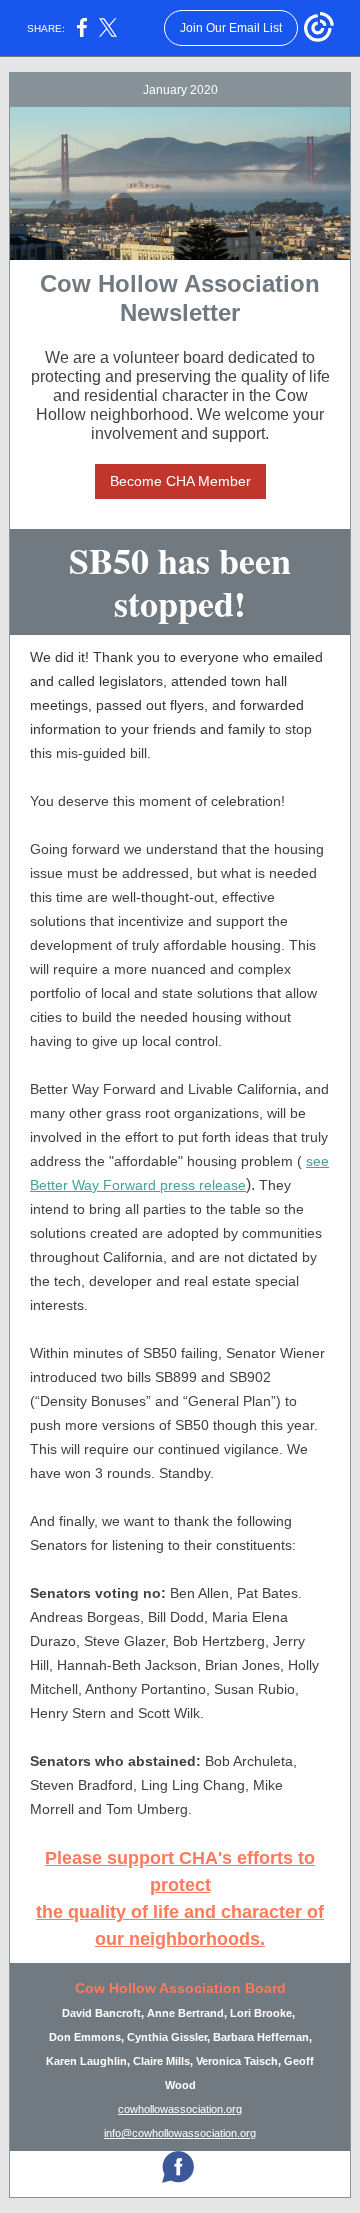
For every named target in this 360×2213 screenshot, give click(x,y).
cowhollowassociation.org (180, 2109)
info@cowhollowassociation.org (180, 2133)
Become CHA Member (180, 481)
